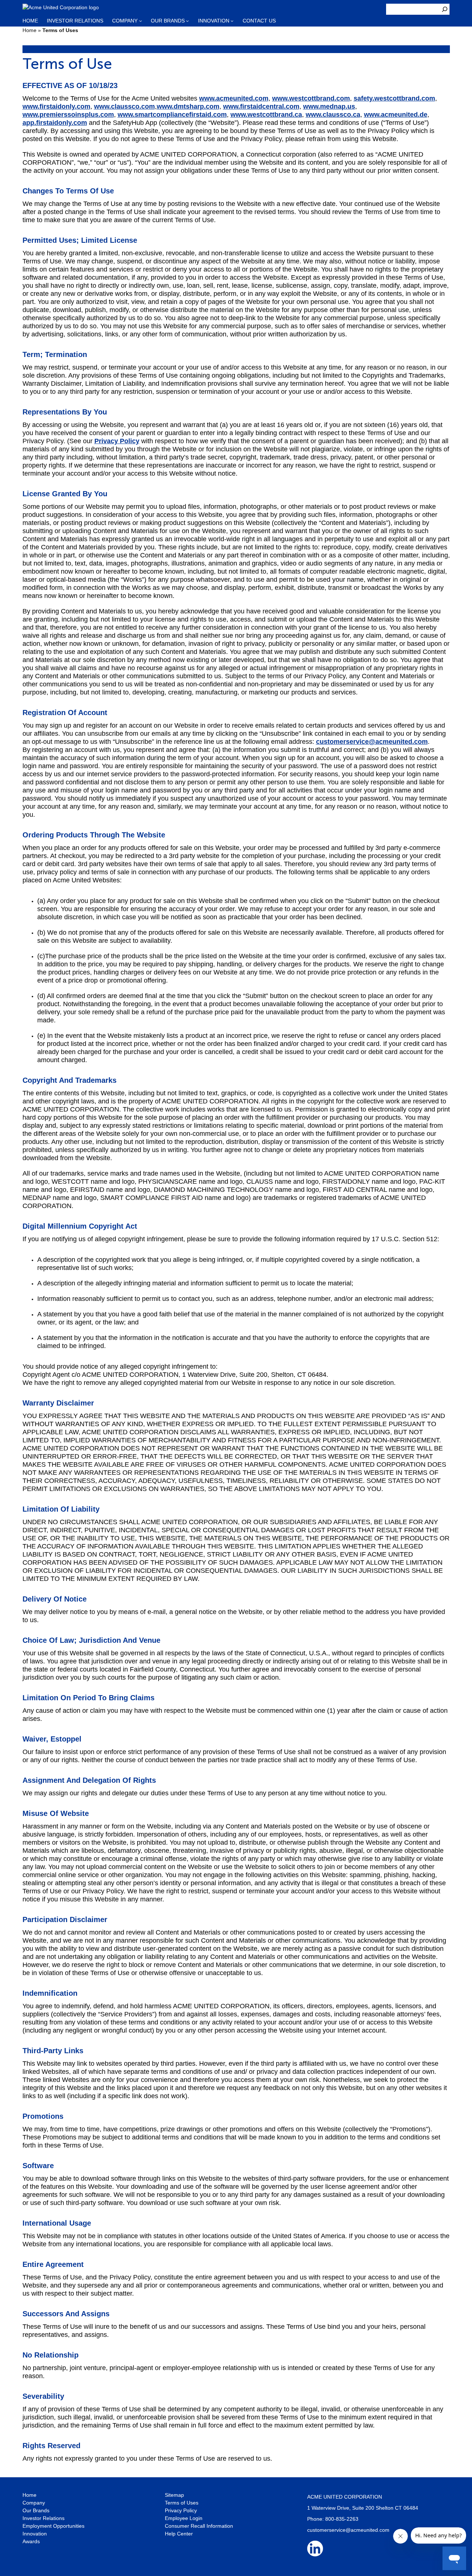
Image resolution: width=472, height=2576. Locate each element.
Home (29, 30)
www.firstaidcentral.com (261, 106)
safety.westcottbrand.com (394, 98)
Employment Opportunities (53, 2526)
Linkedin (315, 2549)
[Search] (445, 9)
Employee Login (184, 2518)
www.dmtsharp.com (188, 106)
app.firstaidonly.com (55, 123)
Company (34, 2503)
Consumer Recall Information (199, 2526)
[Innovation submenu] (232, 21)
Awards (31, 2541)
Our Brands (36, 2510)
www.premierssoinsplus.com (68, 115)
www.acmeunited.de (396, 115)
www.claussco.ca (333, 115)
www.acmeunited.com (234, 98)
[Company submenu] (140, 21)
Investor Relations (44, 2518)
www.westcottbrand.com (311, 98)
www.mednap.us (329, 106)
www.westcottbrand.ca (266, 115)
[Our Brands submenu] (187, 21)
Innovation (35, 2534)
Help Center (179, 2534)
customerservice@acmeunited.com (372, 742)
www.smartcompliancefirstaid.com (172, 115)
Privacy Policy (117, 441)
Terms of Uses (182, 2503)
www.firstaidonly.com (56, 106)
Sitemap (174, 2495)
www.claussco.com (124, 106)
